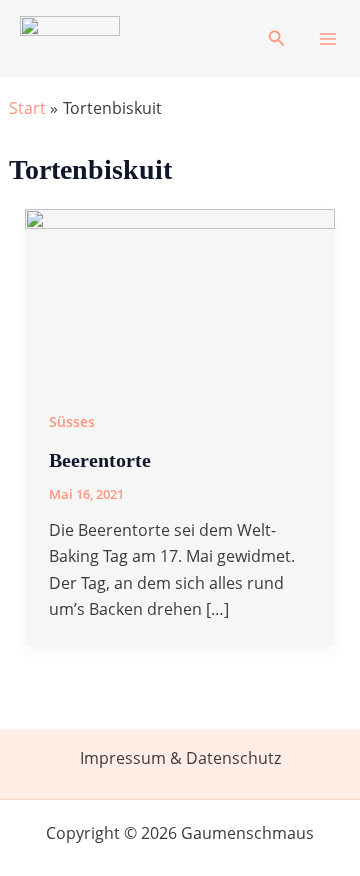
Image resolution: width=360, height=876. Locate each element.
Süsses (72, 421)
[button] (277, 39)
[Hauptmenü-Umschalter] (328, 39)
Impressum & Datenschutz (180, 758)
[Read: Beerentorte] (180, 295)
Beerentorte (100, 460)
